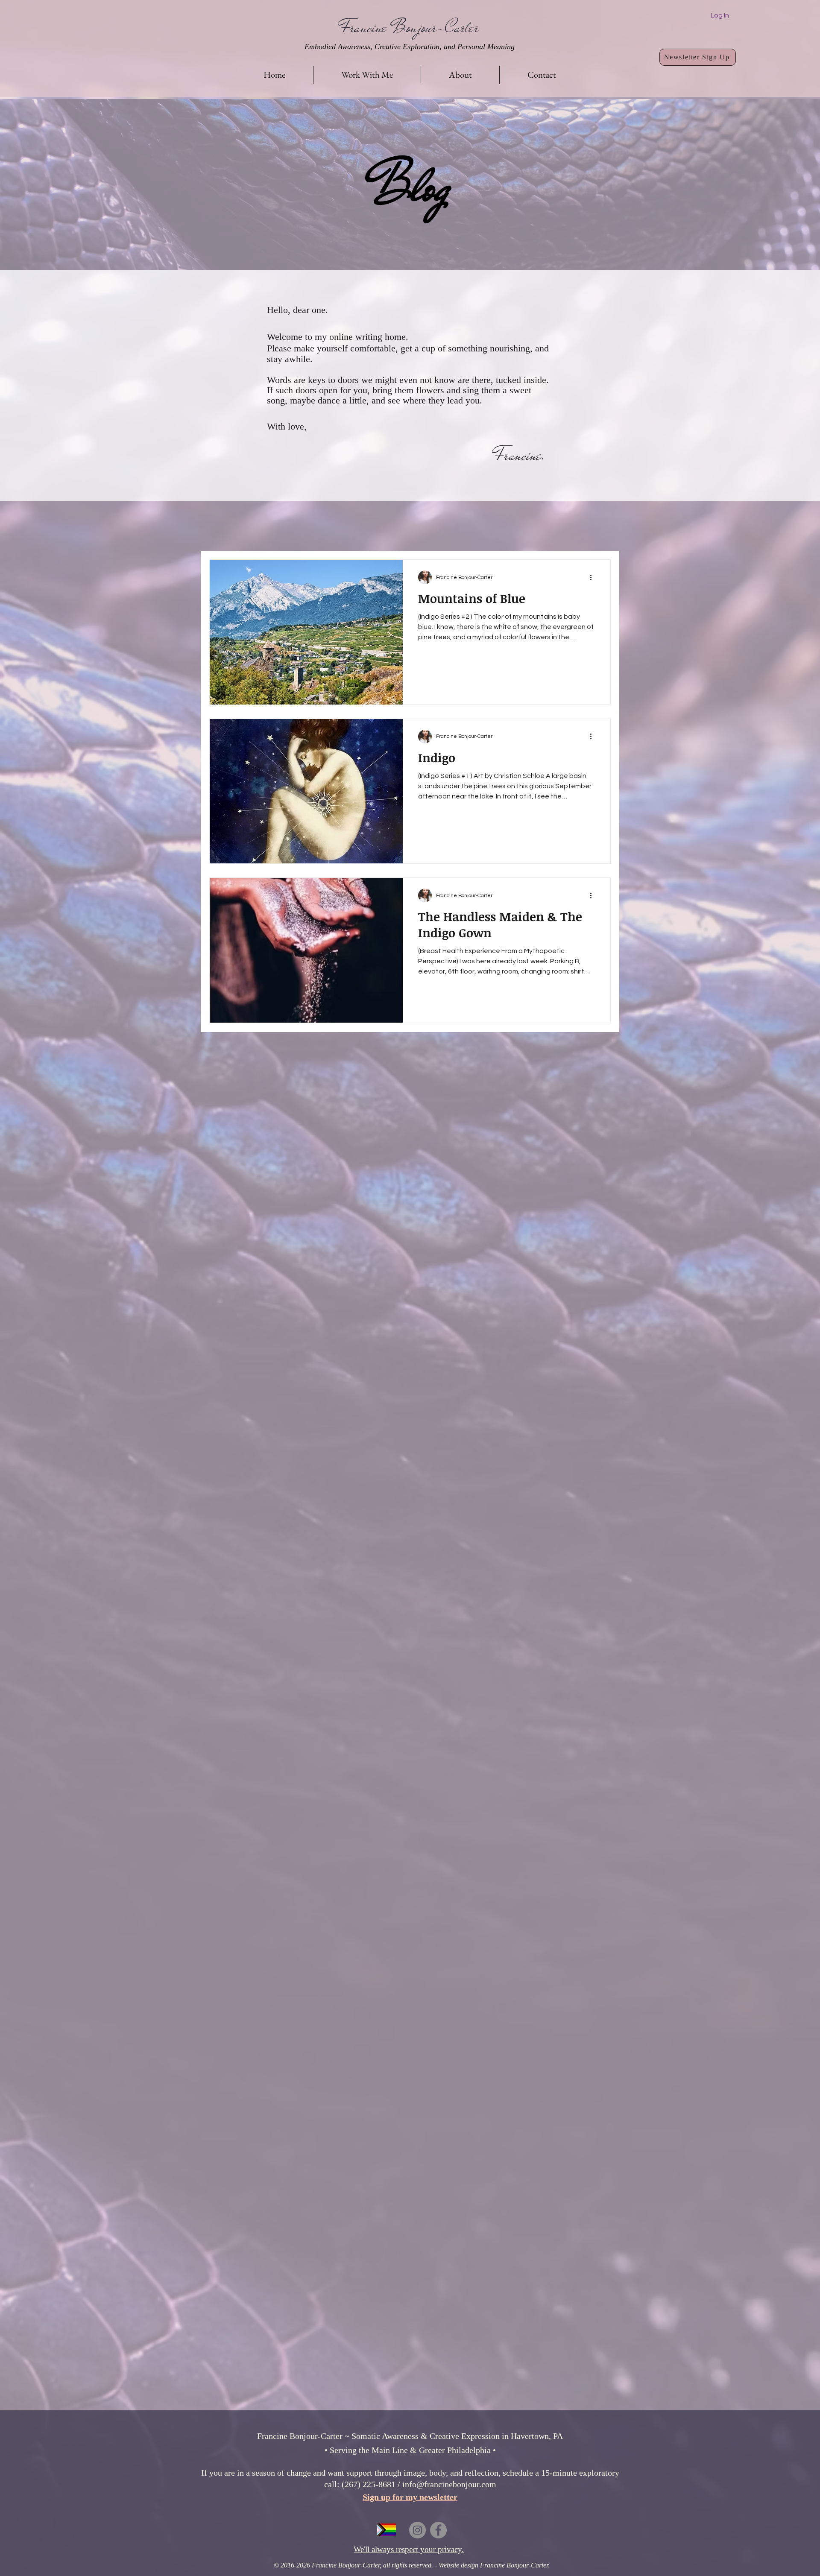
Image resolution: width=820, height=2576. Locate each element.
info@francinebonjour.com (449, 2484)
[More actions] (594, 577)
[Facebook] (438, 2530)
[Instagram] (417, 2530)
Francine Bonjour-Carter (410, 27)
